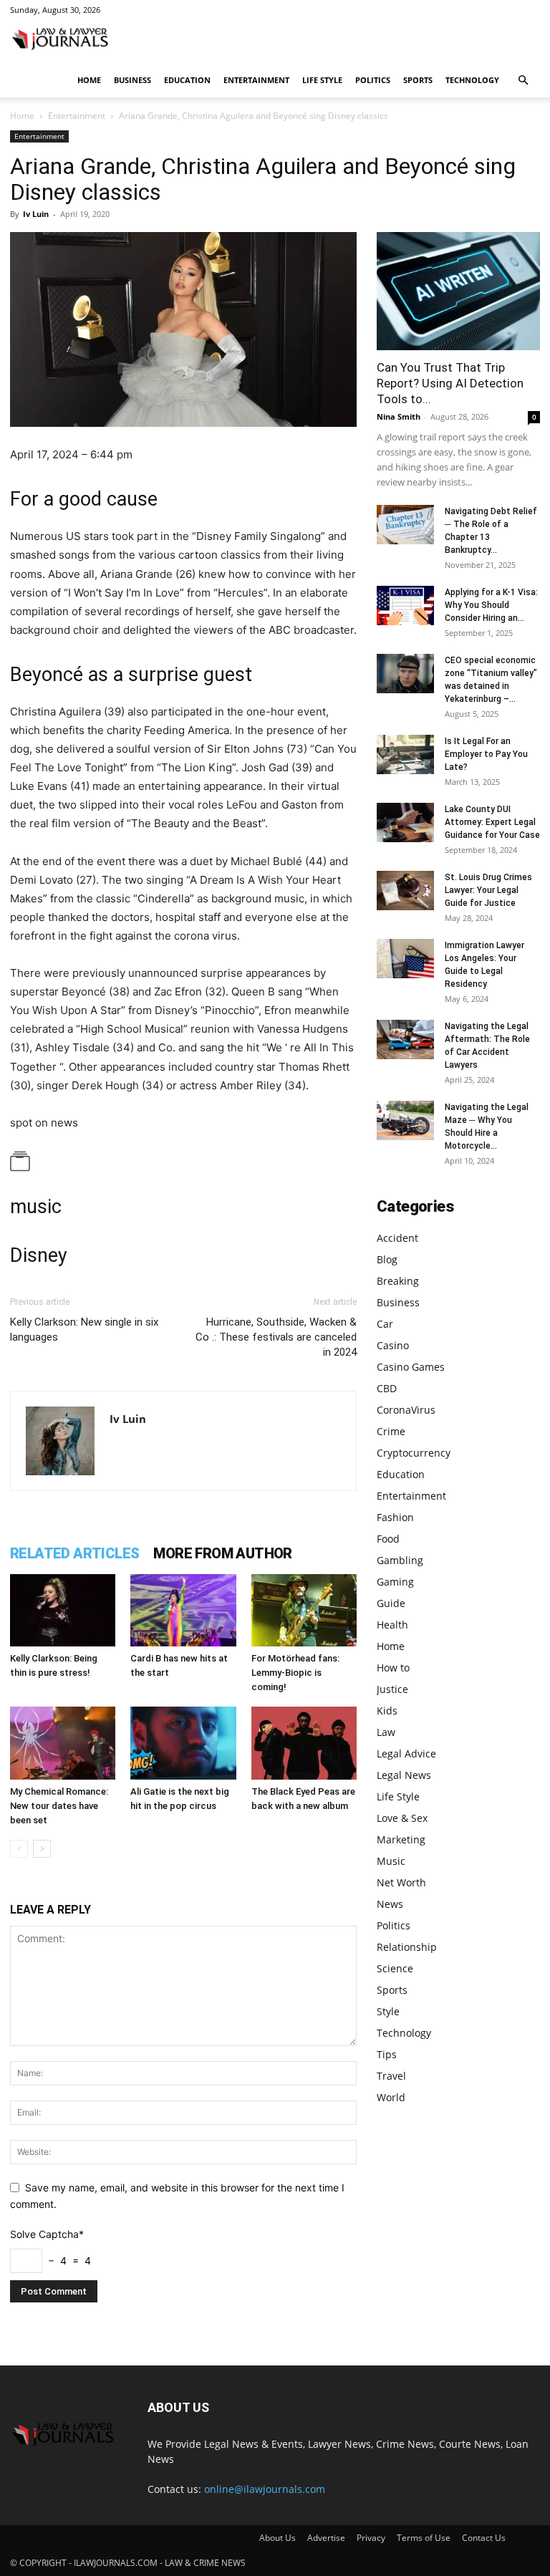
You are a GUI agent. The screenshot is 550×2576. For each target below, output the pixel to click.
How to (393, 1668)
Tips (387, 2054)
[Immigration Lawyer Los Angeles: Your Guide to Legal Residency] (405, 959)
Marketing (401, 1839)
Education (187, 80)
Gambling (400, 1560)
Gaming (395, 1582)
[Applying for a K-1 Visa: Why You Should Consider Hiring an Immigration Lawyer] (405, 606)
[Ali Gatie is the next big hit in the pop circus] (183, 1743)
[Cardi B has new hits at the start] (183, 1610)
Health (392, 1625)
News (390, 1904)
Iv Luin (36, 214)
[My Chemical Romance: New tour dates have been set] (63, 1743)
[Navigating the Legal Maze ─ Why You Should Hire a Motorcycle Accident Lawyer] (405, 1120)
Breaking (398, 1281)
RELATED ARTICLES (74, 1553)
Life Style (322, 80)
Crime (391, 1431)
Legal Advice (406, 1753)
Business (132, 80)
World (391, 2097)
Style (388, 2011)
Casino (393, 1345)
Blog (387, 1259)
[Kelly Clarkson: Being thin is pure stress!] (63, 1610)
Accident (397, 1238)
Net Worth (401, 1882)
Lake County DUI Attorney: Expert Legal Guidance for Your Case (492, 822)
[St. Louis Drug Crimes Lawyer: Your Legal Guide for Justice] (405, 891)
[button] (523, 81)
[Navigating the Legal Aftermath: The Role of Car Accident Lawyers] (405, 1039)
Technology (472, 80)
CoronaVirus (406, 1410)
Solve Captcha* (47, 2234)
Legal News (404, 1775)
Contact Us (484, 2538)
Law (386, 1732)
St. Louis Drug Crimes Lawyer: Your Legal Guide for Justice (488, 890)
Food (388, 1539)
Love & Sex (402, 1818)
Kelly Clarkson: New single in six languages (84, 1330)
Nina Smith (399, 416)
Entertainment (256, 80)
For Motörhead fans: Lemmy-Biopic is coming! (295, 1673)
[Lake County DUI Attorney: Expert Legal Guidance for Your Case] (405, 823)
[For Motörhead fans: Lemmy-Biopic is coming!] (304, 1610)
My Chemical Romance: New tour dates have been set (59, 1806)
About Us (278, 2538)
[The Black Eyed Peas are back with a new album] (304, 1743)
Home (89, 80)
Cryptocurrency (414, 1453)
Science (395, 1968)
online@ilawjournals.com (265, 2489)
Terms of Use (424, 2538)
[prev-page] (19, 1849)
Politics (373, 80)
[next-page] (42, 1849)
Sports (418, 80)
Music (391, 1861)
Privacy (371, 2538)
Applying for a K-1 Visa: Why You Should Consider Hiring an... (491, 605)
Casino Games (411, 1367)
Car (385, 1324)
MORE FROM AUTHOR (222, 1553)
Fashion (395, 1517)
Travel (391, 2076)
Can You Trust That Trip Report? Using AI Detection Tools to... (450, 383)
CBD (387, 1388)
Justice (392, 1689)
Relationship (407, 1947)
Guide (391, 1603)
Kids (387, 1711)
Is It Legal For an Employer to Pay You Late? (486, 754)
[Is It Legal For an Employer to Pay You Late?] (405, 754)
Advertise (326, 2538)
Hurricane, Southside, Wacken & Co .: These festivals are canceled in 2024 (276, 1337)
